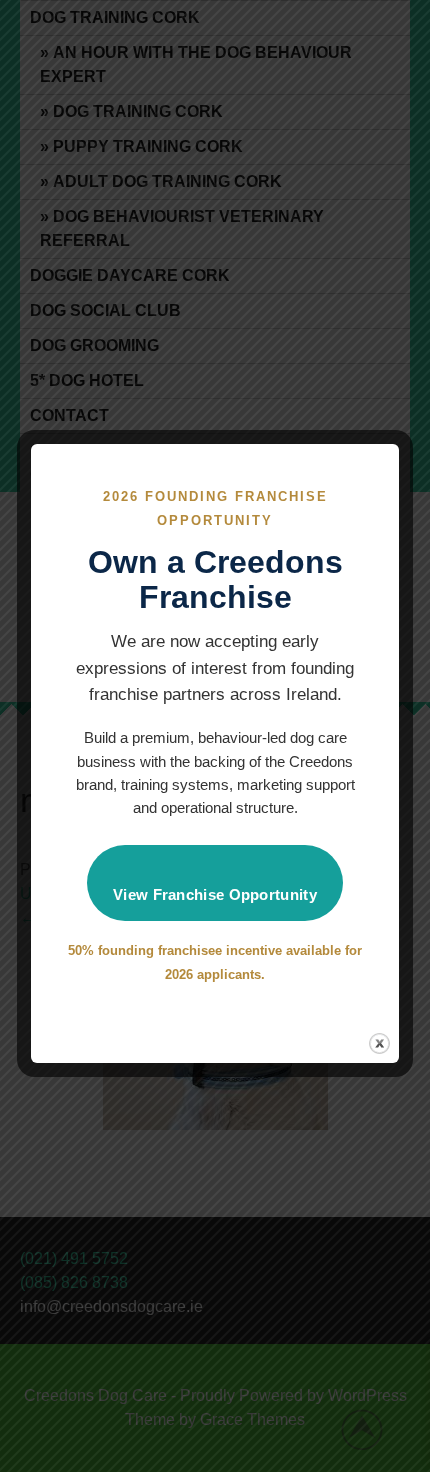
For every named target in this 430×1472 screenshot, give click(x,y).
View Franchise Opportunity (215, 894)
